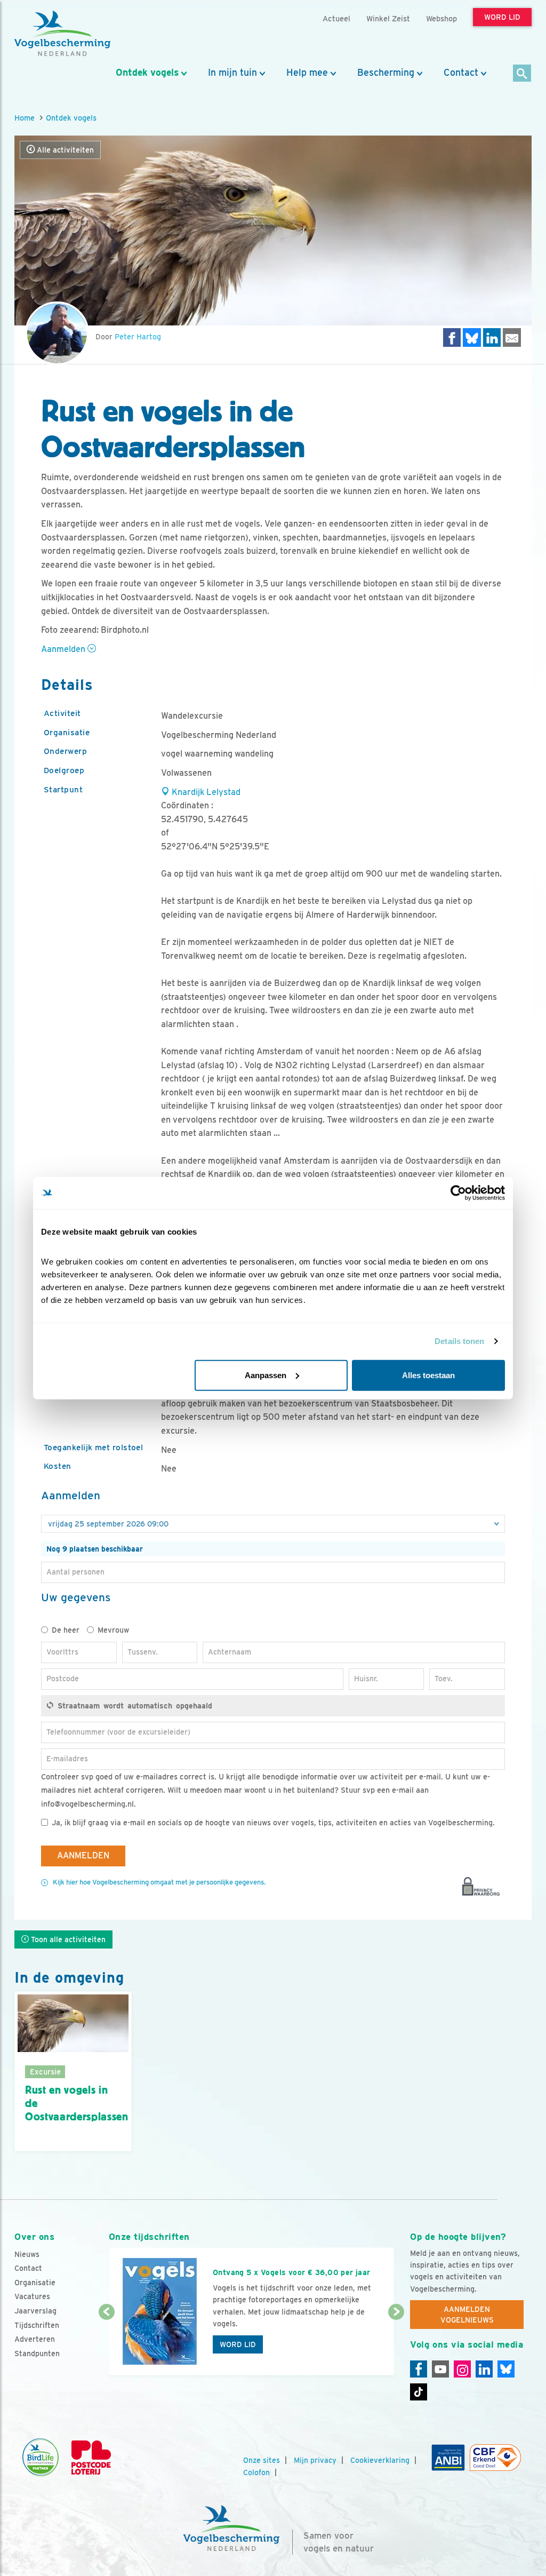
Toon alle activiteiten (67, 1939)
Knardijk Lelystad (205, 792)
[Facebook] (419, 2369)
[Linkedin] (484, 2369)
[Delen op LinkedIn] (492, 337)
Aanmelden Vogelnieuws (467, 2315)
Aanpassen (266, 1375)
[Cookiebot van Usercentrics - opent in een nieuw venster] (458, 1193)
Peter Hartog (138, 337)
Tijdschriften (37, 2325)
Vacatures (32, 2296)
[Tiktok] (419, 2392)
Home (25, 118)
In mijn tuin (232, 73)
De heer (66, 1630)
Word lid (238, 2344)
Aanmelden (64, 649)
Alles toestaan (428, 1375)
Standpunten (37, 2354)
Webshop (441, 18)
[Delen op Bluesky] (472, 337)
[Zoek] (522, 74)
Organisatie (35, 2283)
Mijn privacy (315, 2460)
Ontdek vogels (147, 73)
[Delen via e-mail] (512, 337)
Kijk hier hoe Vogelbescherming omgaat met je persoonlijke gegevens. (159, 1882)
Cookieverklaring (380, 2460)
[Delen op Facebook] (452, 337)
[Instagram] (462, 2369)
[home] (62, 34)
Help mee (307, 73)
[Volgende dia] (396, 2344)
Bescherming (386, 73)
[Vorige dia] (107, 2344)
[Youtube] (440, 2369)
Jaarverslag (35, 2311)
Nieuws (27, 2254)
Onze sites (262, 2460)
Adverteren (35, 2339)
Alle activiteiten (64, 150)
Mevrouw (113, 1630)
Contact (461, 73)
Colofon (256, 2472)
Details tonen (459, 1341)
